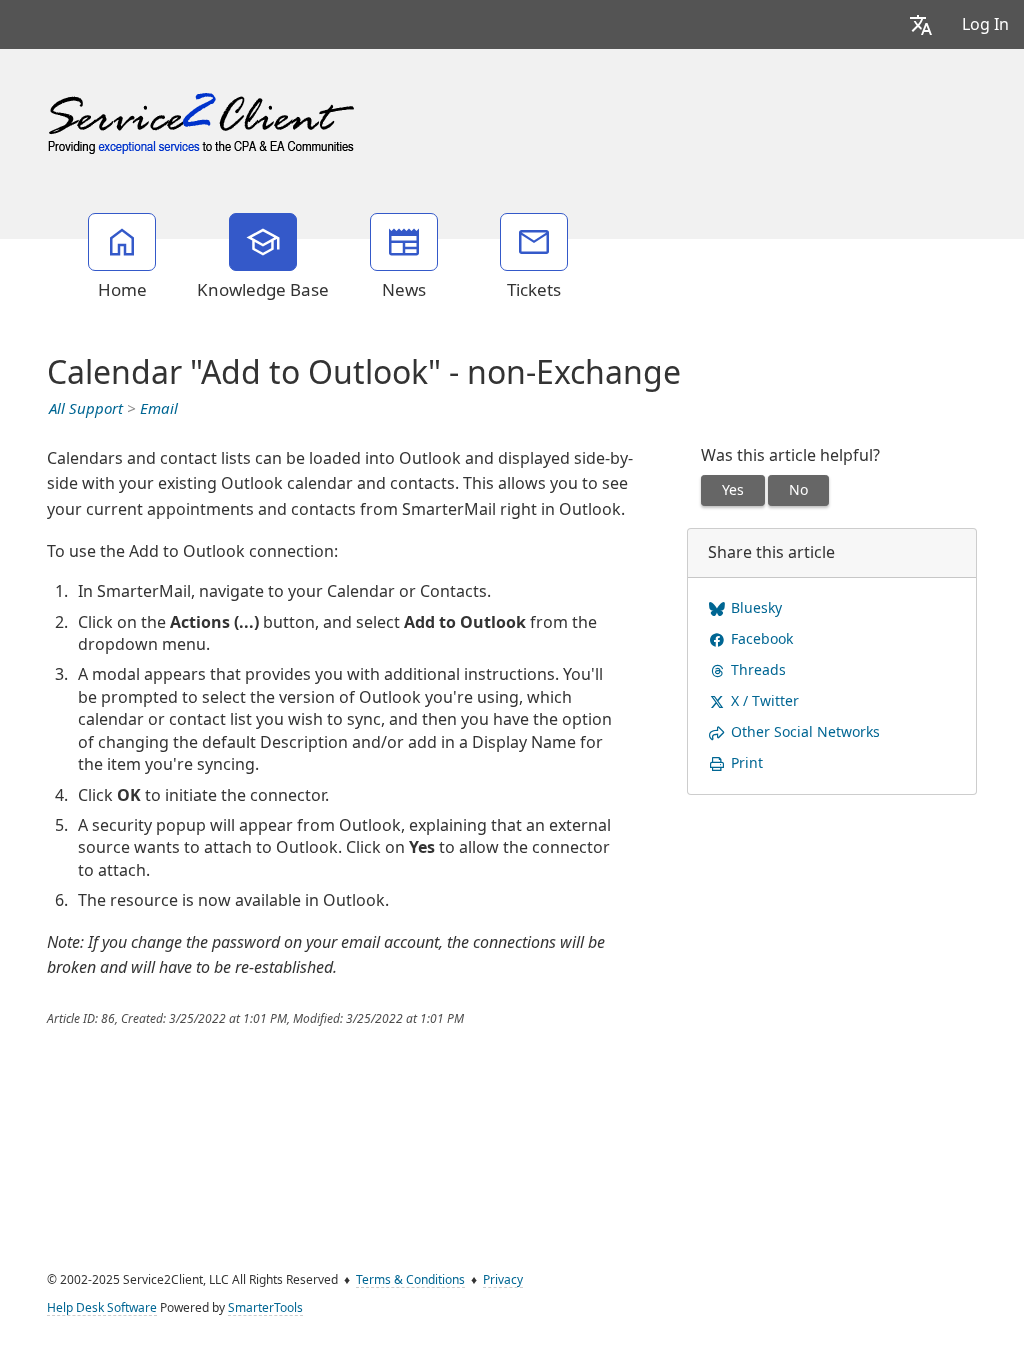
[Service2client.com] (203, 119)
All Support (86, 409)
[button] (921, 24)
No (798, 490)
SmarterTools (265, 1308)
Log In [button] (985, 24)
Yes (733, 490)
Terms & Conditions (410, 1280)
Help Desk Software (102, 1308)
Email (159, 409)
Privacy (503, 1280)
